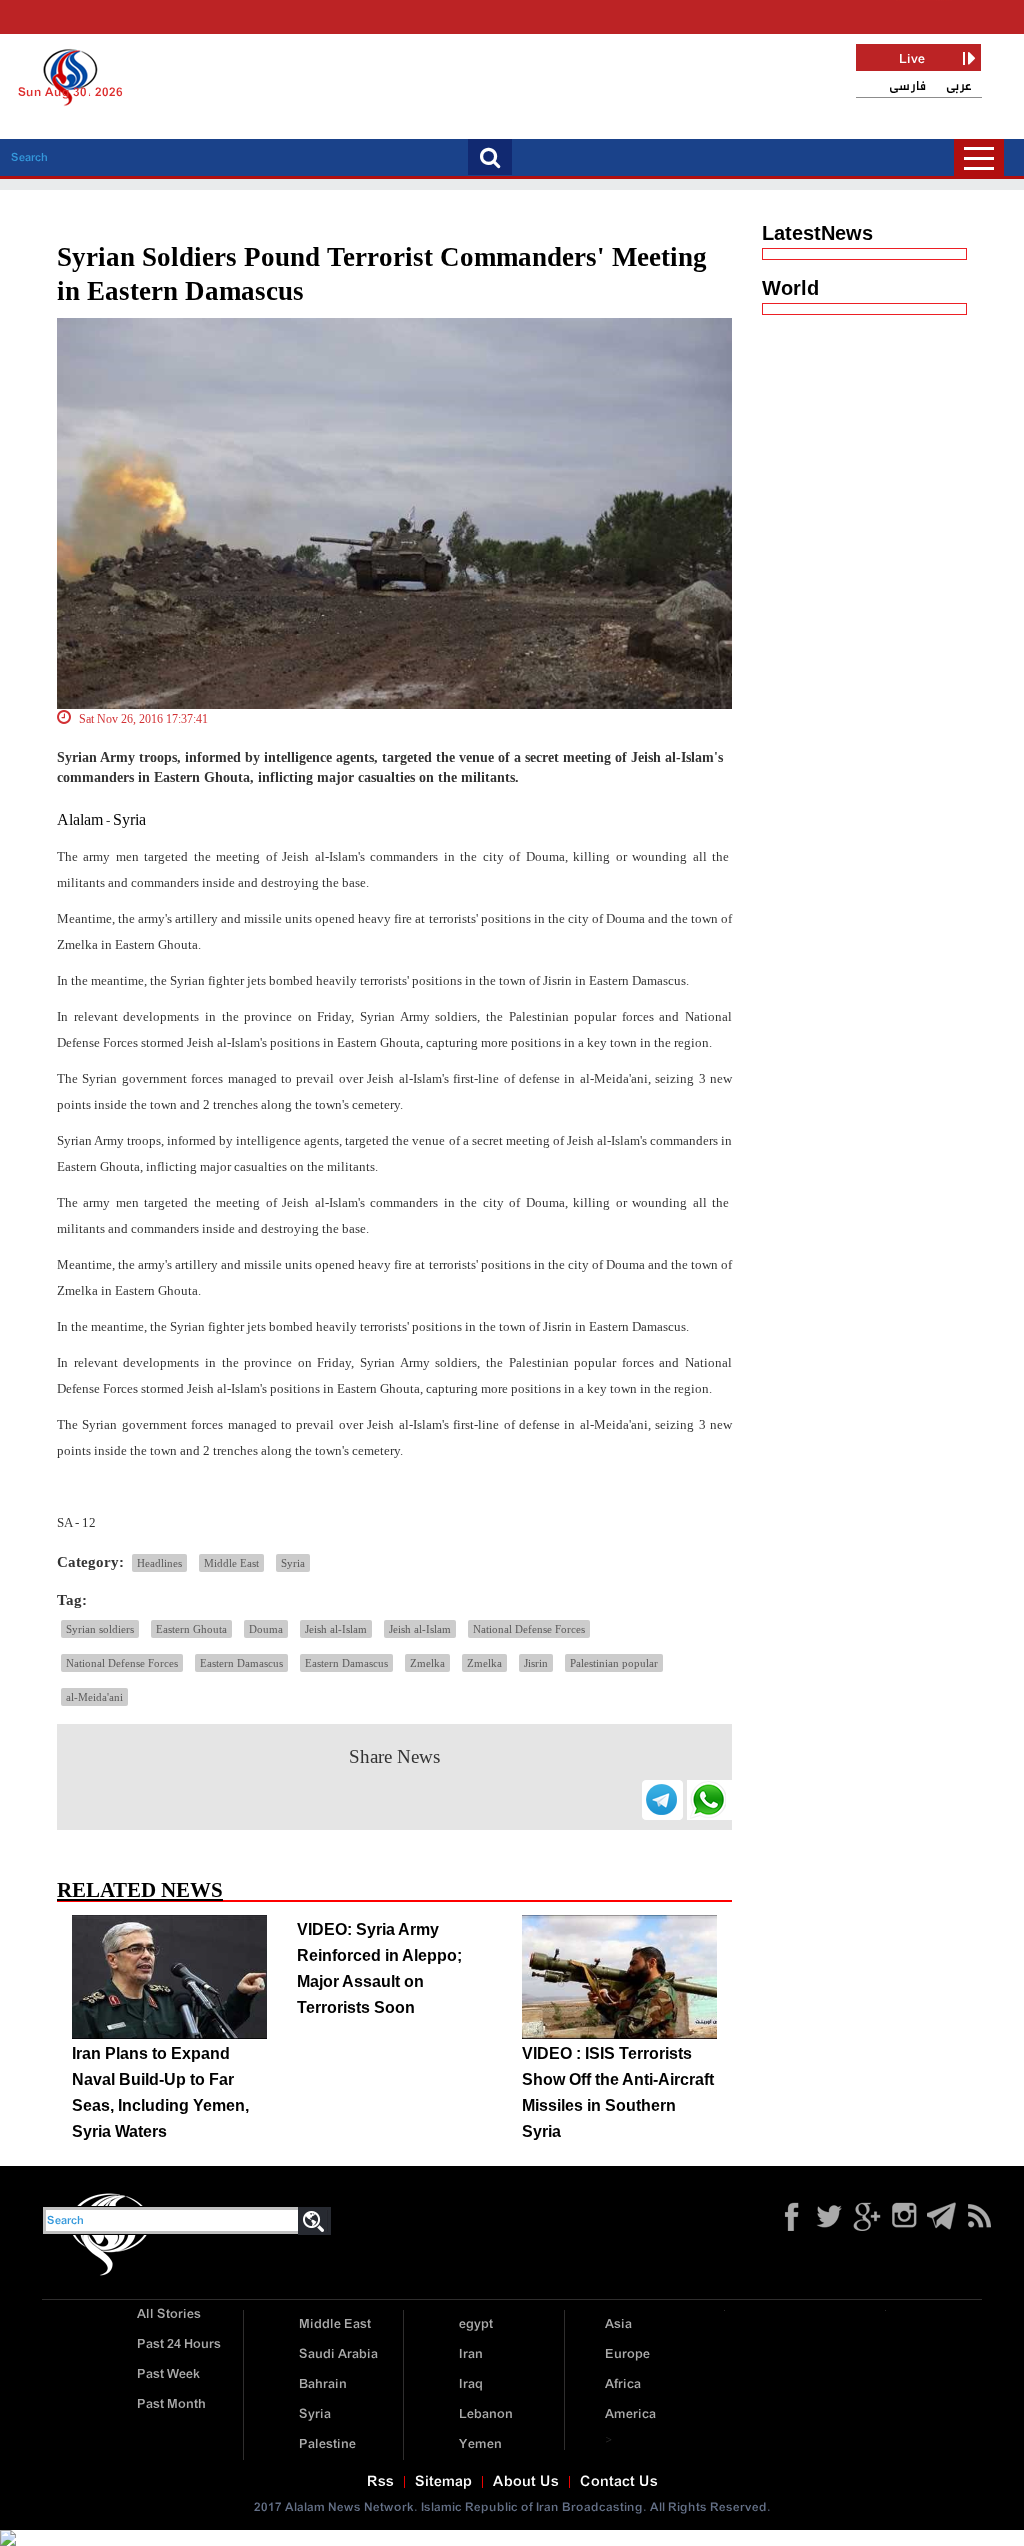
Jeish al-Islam (336, 1629)
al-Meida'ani (94, 1697)
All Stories (169, 2314)
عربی (959, 86)
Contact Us (619, 2482)
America (630, 2414)
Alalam (80, 819)
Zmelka (427, 1663)
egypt (476, 2324)
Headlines (159, 1563)
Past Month (171, 2404)
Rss (380, 2482)
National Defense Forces (529, 1629)
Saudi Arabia (338, 2354)
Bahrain (323, 2384)
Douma (266, 1629)
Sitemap (443, 2482)
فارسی (907, 86)
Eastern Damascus (241, 1663)
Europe (627, 2354)
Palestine (327, 2444)
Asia (618, 2324)
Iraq (471, 2384)
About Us (526, 2482)
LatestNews (817, 233)
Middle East (231, 1563)
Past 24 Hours (179, 2344)
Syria (129, 819)
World (790, 288)
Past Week (168, 2374)
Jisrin (536, 1663)
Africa (623, 2384)
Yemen (480, 2444)
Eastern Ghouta (191, 1629)
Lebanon (486, 2414)
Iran (471, 2354)
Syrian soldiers (100, 1629)
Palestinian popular (614, 1663)
